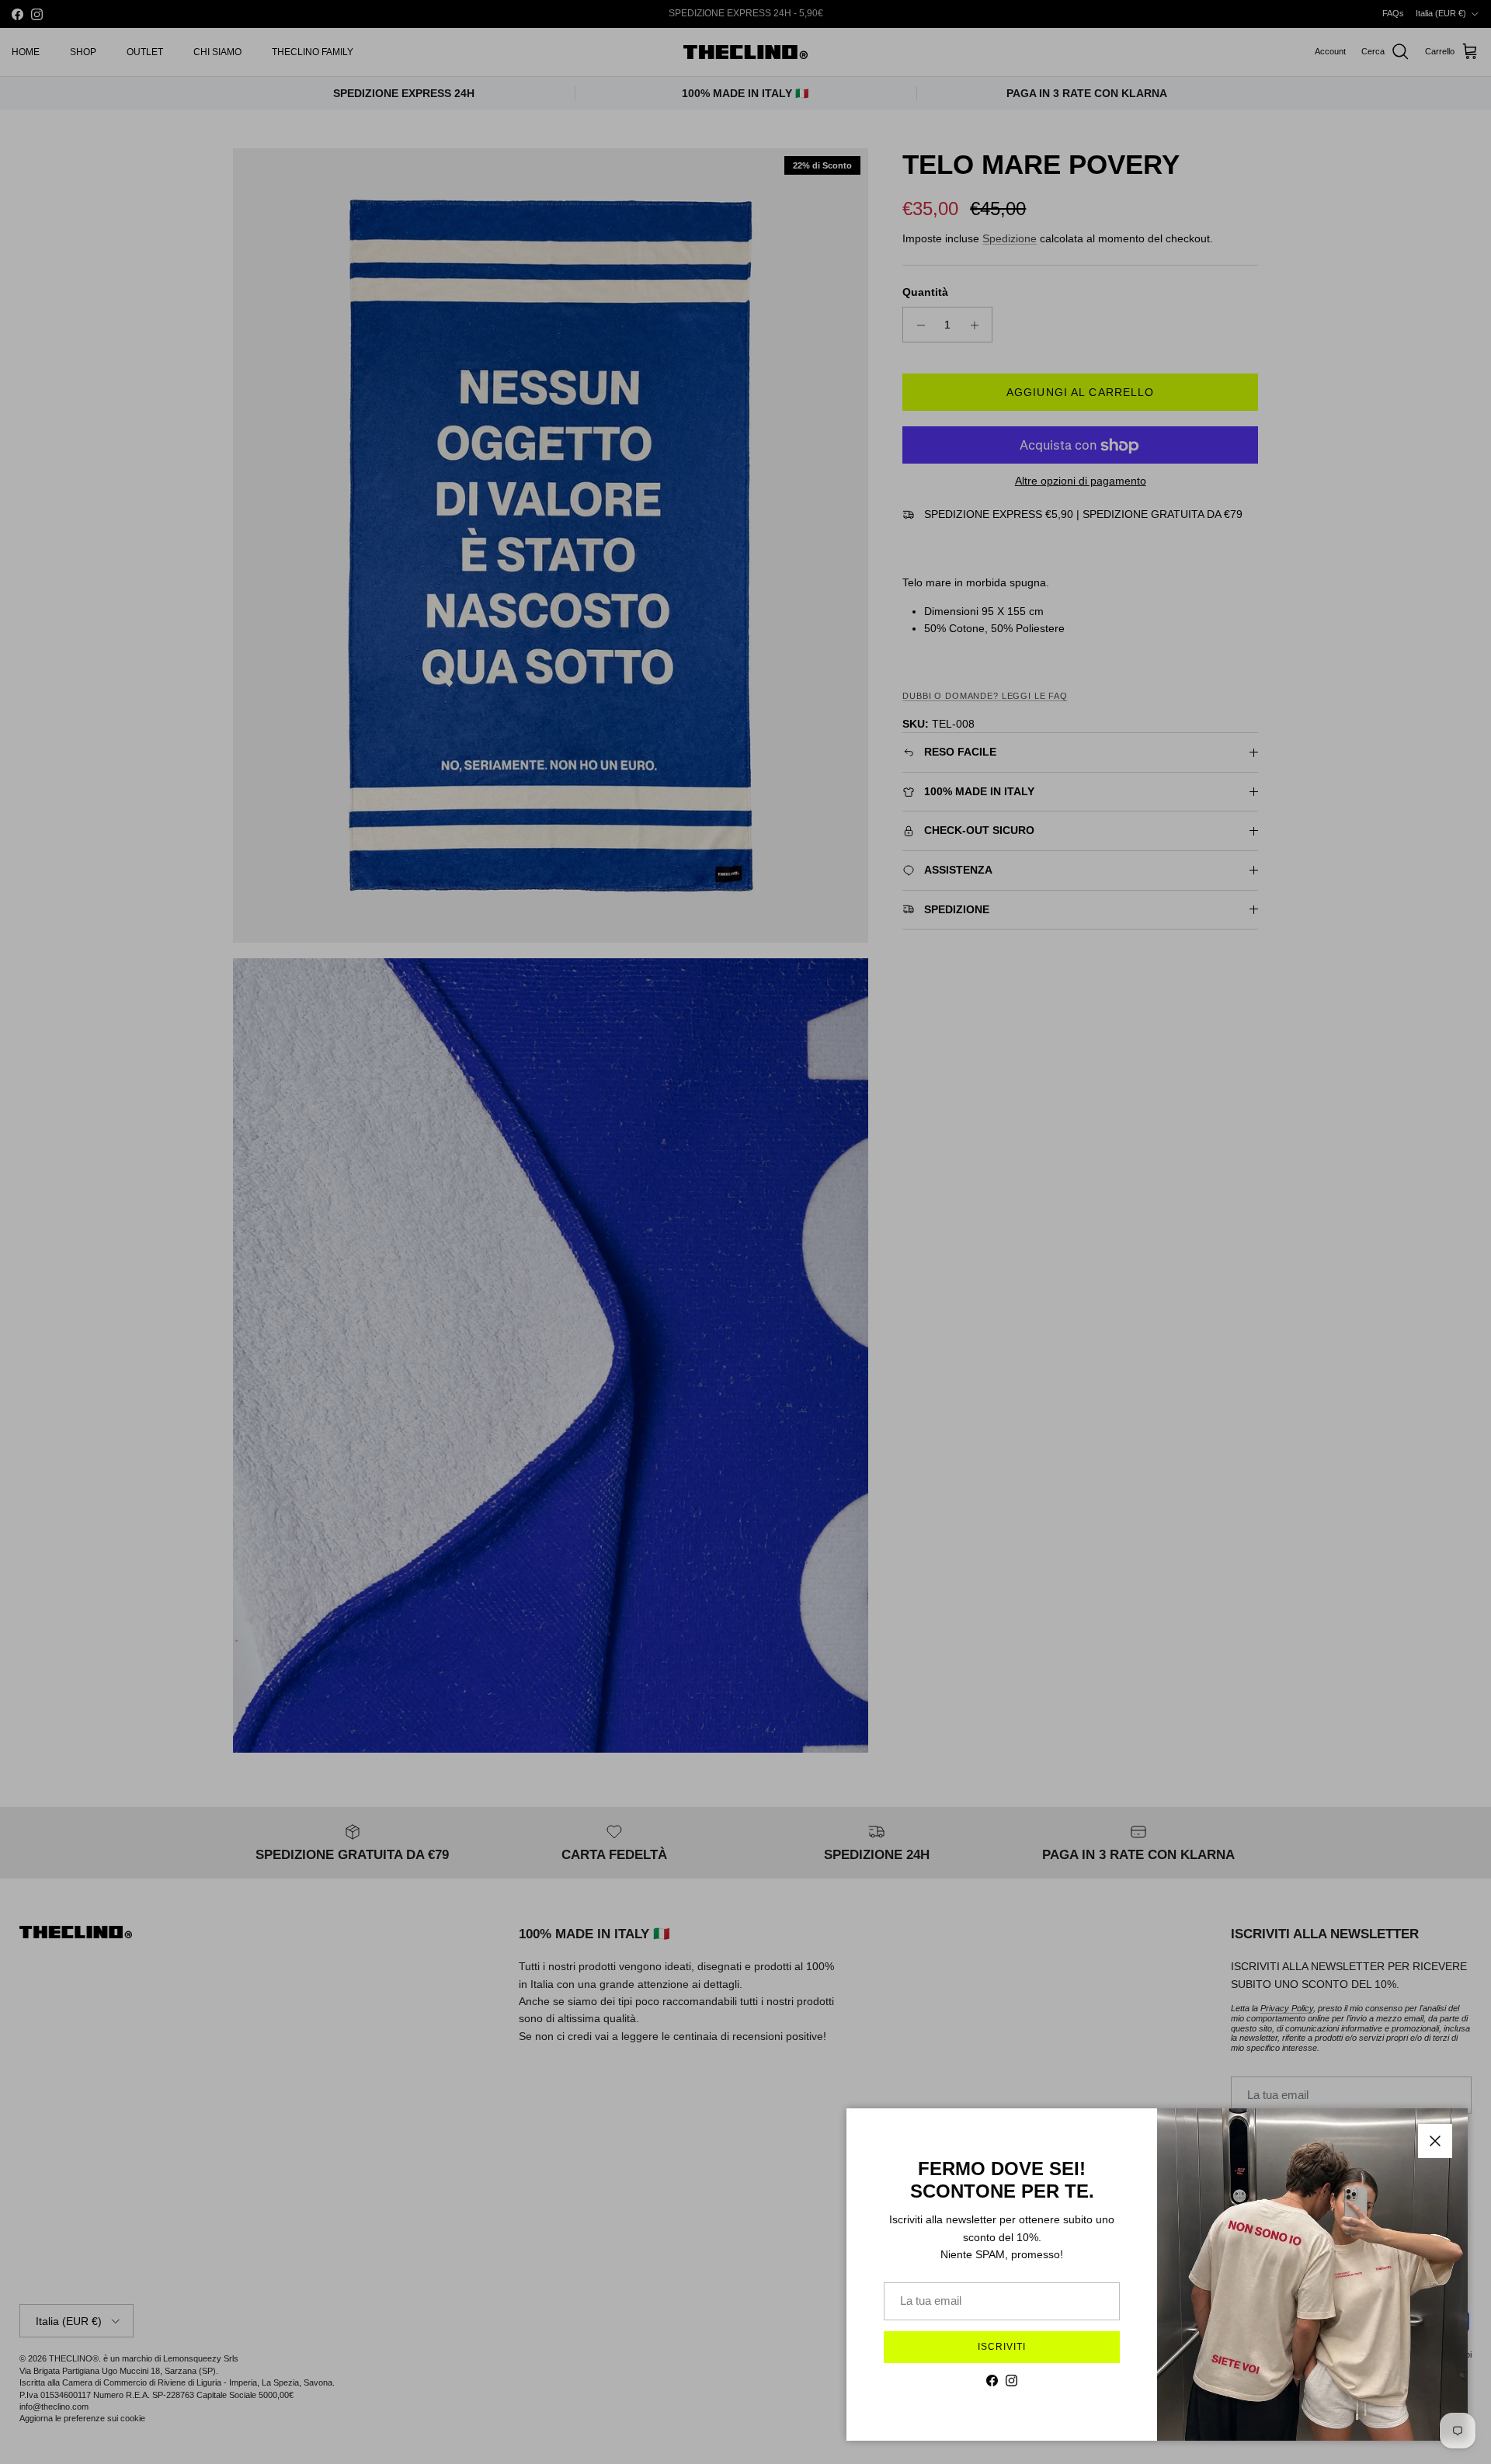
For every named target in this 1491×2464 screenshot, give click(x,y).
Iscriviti (1002, 2347)
